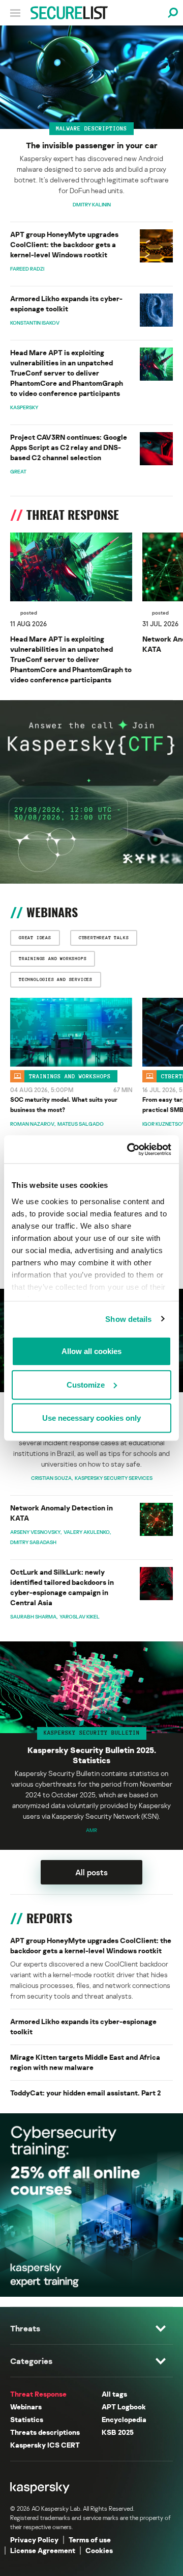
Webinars (26, 2407)
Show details (128, 1319)
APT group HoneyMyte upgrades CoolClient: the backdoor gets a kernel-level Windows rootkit (64, 244)
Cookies (99, 2550)
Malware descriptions (91, 128)
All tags (114, 2394)
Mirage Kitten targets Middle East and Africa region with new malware (85, 2062)
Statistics (27, 2419)
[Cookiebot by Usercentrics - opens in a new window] (129, 1149)
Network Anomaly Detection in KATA (62, 1513)
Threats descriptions (45, 2432)
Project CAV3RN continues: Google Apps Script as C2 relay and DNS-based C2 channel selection (69, 447)
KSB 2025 (118, 2432)
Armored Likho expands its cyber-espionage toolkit (66, 303)
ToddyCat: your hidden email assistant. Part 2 (85, 2093)
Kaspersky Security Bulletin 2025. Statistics (92, 1755)
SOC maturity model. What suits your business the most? (64, 1105)
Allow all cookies (91, 1351)
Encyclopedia (124, 2419)
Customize (86, 1384)
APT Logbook (124, 2407)
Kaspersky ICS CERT (45, 2445)
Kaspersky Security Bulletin (92, 1733)
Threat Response (38, 2394)
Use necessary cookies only (91, 1418)
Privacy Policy (34, 2540)
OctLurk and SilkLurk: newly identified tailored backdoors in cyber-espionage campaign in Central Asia (62, 1587)
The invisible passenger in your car (92, 145)
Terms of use (90, 2540)
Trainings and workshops (70, 1076)
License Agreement (43, 2550)
